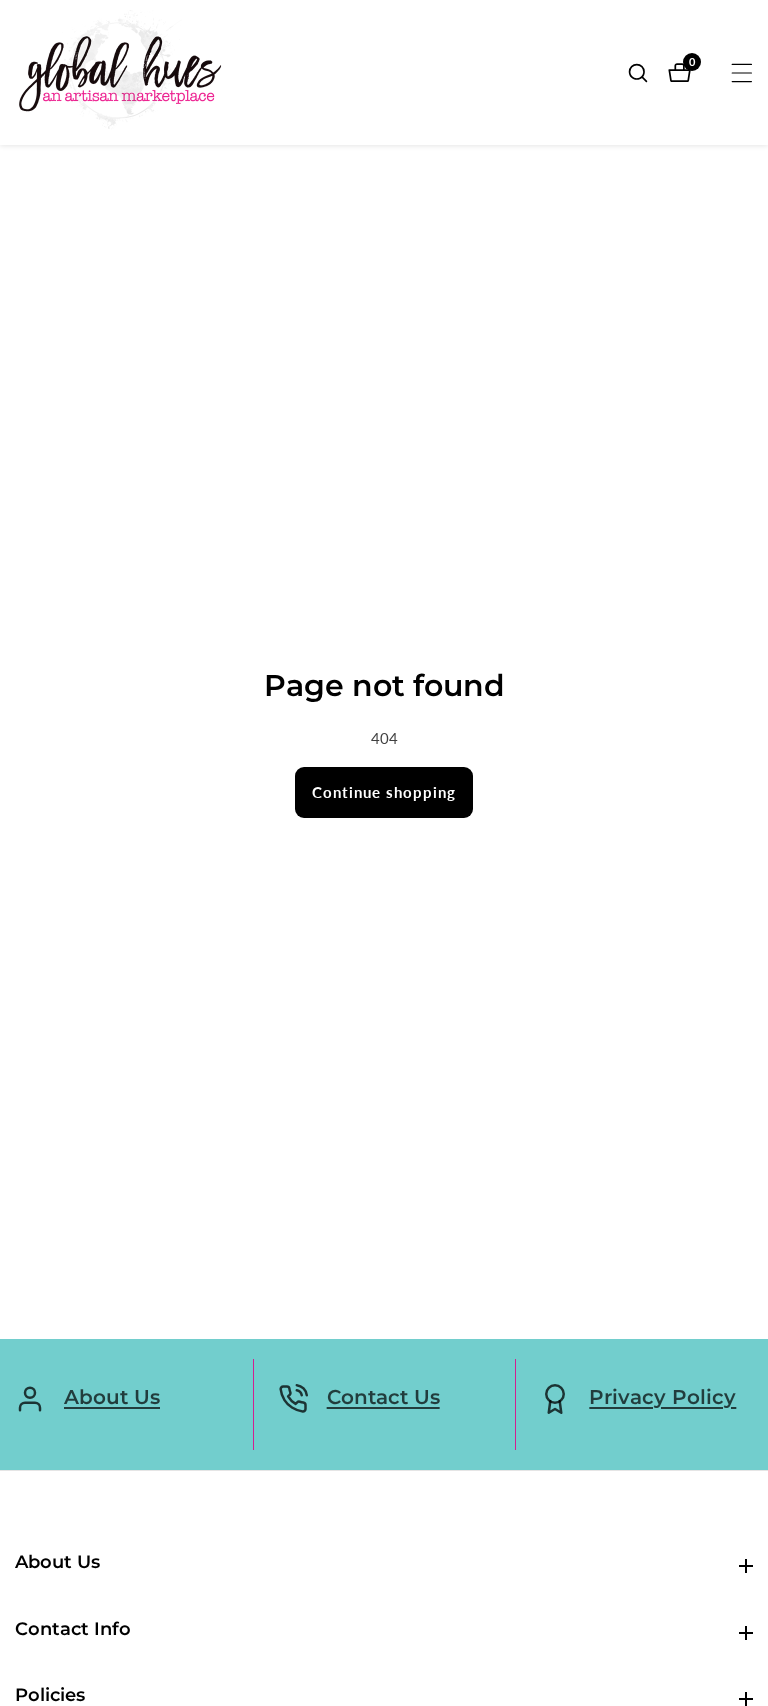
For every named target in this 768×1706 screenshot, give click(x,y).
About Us (112, 1397)
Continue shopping (384, 792)
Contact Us (383, 1397)
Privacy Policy (662, 1397)
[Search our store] (648, 73)
